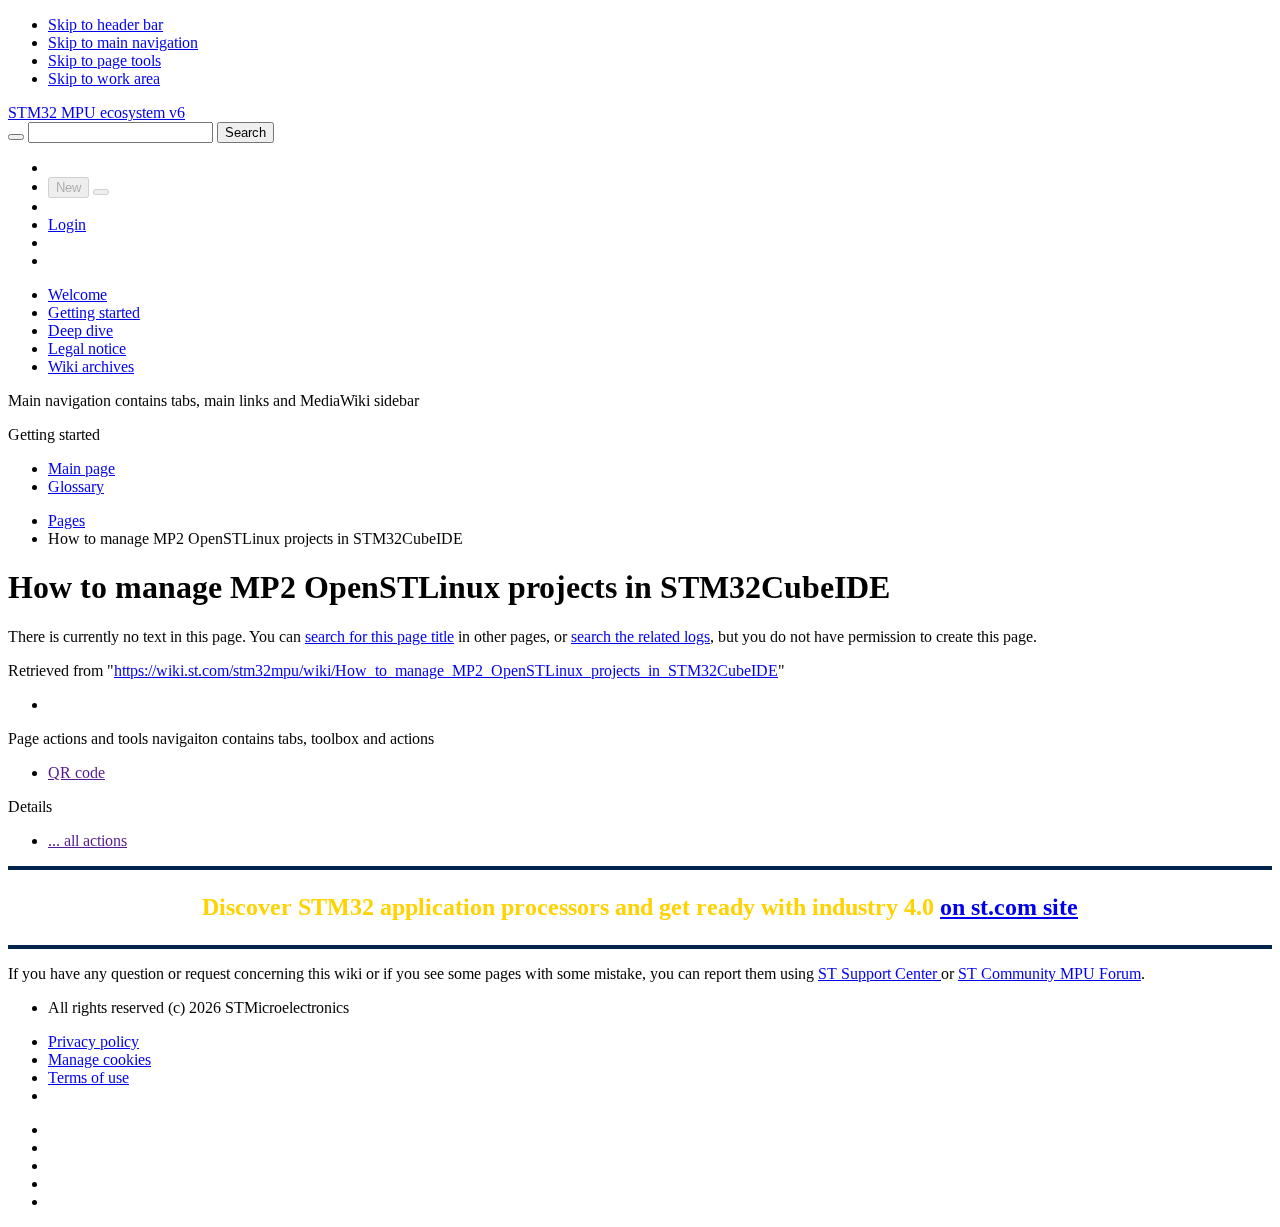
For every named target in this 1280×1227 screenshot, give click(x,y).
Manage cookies (99, 1059)
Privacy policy (93, 1041)
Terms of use (88, 1077)
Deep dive (80, 330)
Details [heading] (30, 806)
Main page (81, 468)
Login (67, 224)
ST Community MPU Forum (1049, 973)
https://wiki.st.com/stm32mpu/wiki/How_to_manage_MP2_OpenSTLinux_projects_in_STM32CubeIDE (446, 670)
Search (245, 132)
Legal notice (87, 348)
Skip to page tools (104, 60)
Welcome (77, 294)
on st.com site (1009, 907)
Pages (66, 520)
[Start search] (16, 137)
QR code (76, 772)
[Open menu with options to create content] (101, 192)
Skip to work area (104, 78)
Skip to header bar (105, 24)
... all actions (87, 840)
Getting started (94, 312)
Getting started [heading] (54, 434)
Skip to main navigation (123, 42)
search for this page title (379, 636)
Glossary (76, 486)
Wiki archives (91, 366)
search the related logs (640, 636)
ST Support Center (879, 973)
